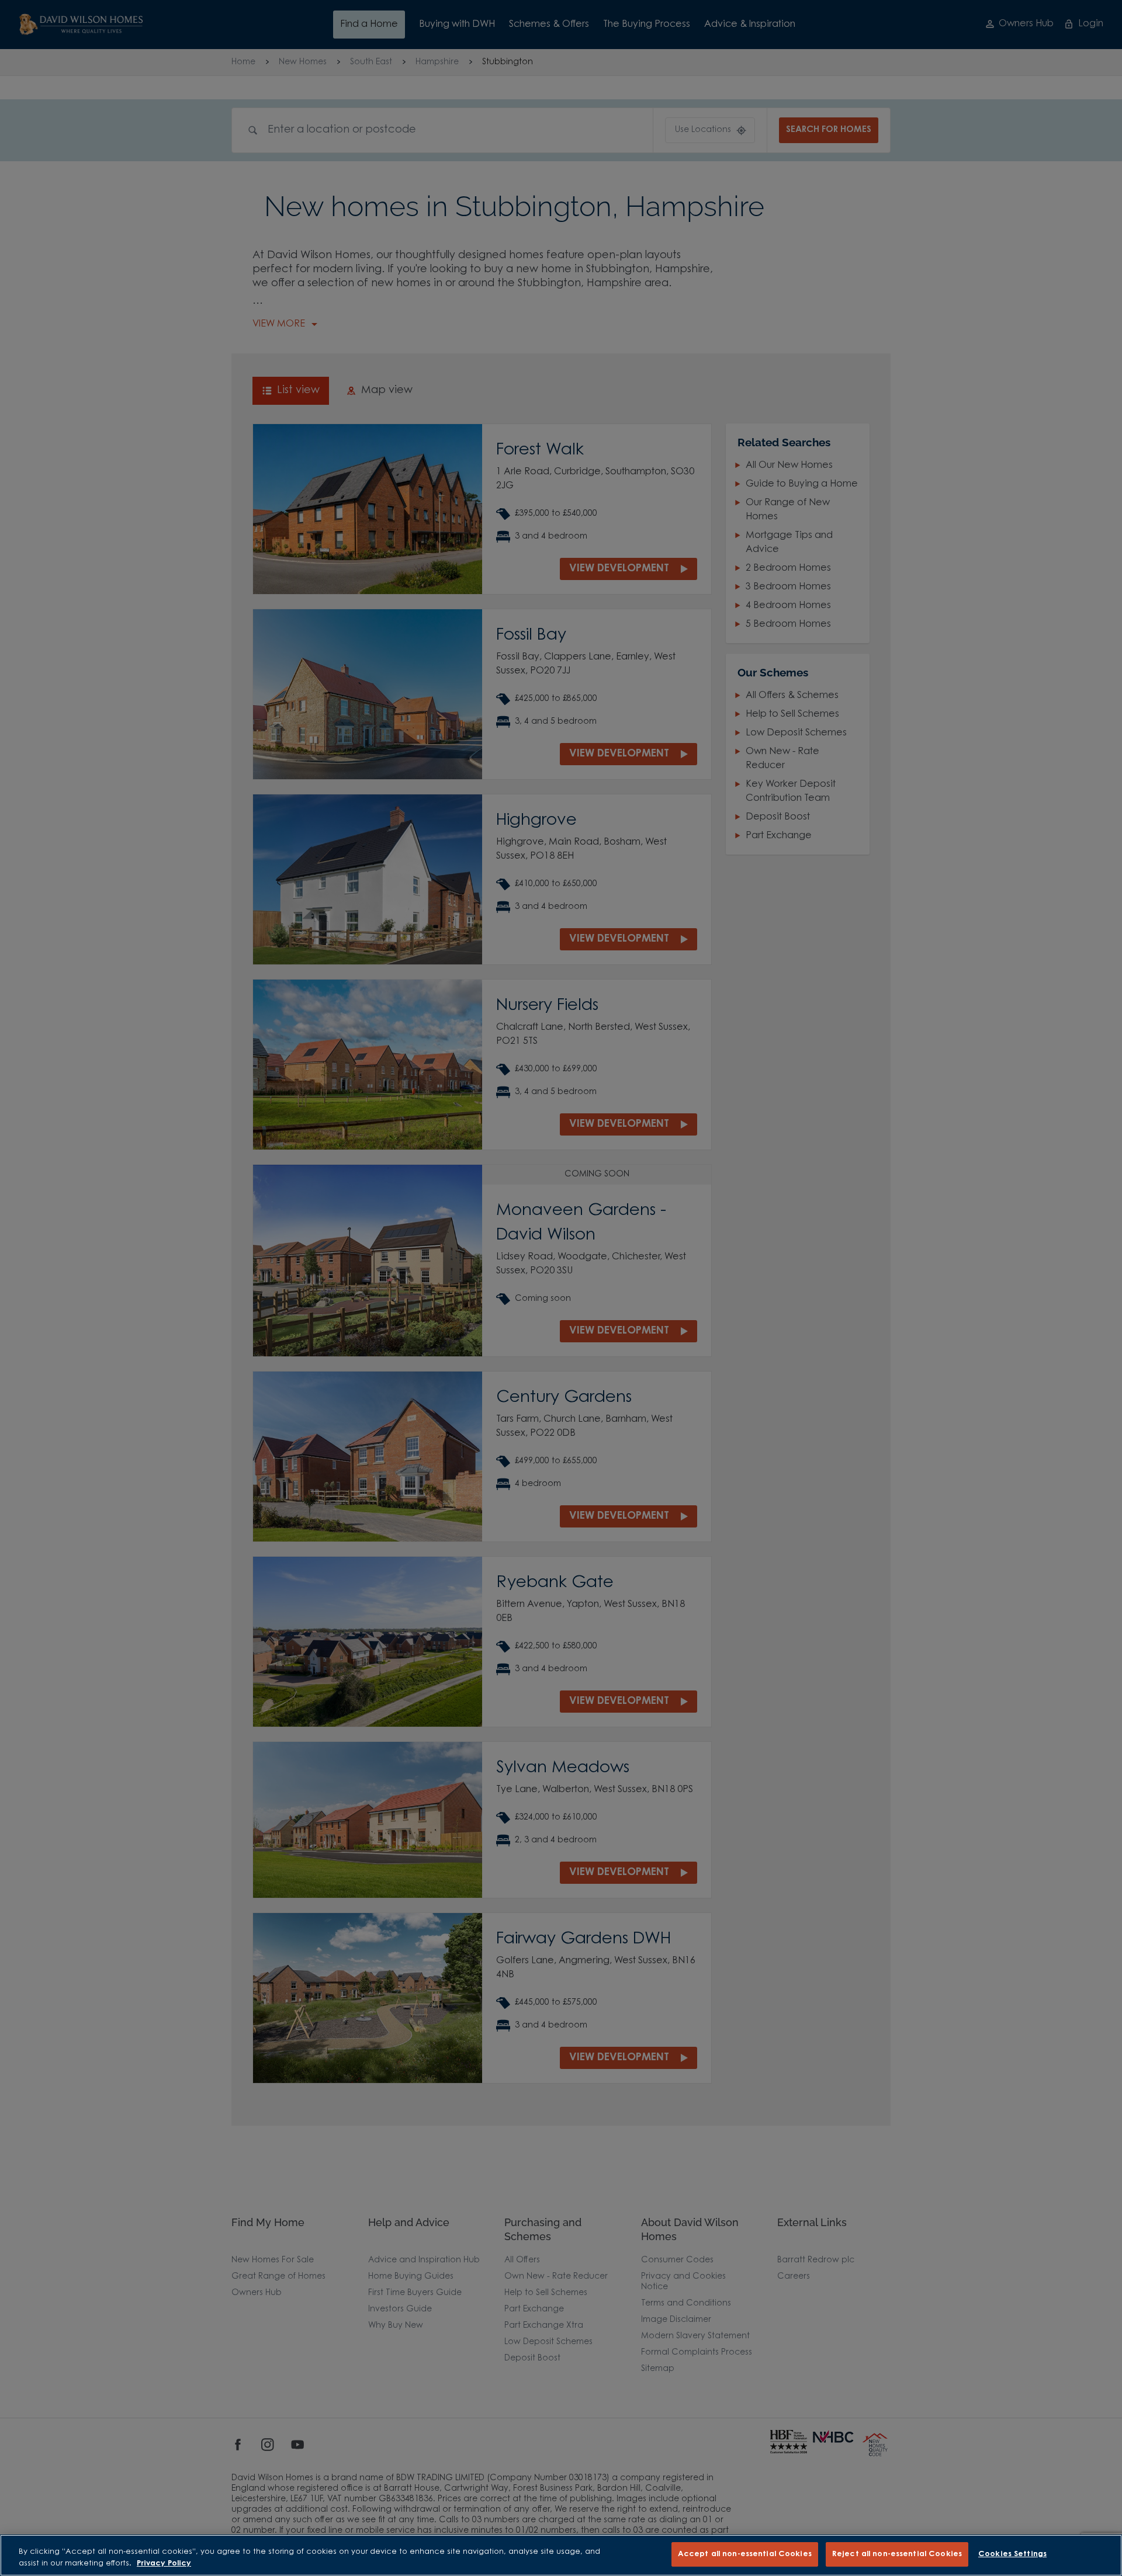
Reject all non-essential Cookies (897, 2554)
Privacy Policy (164, 2563)
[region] (561, 2555)
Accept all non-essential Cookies (745, 2554)
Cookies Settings (1012, 2554)
